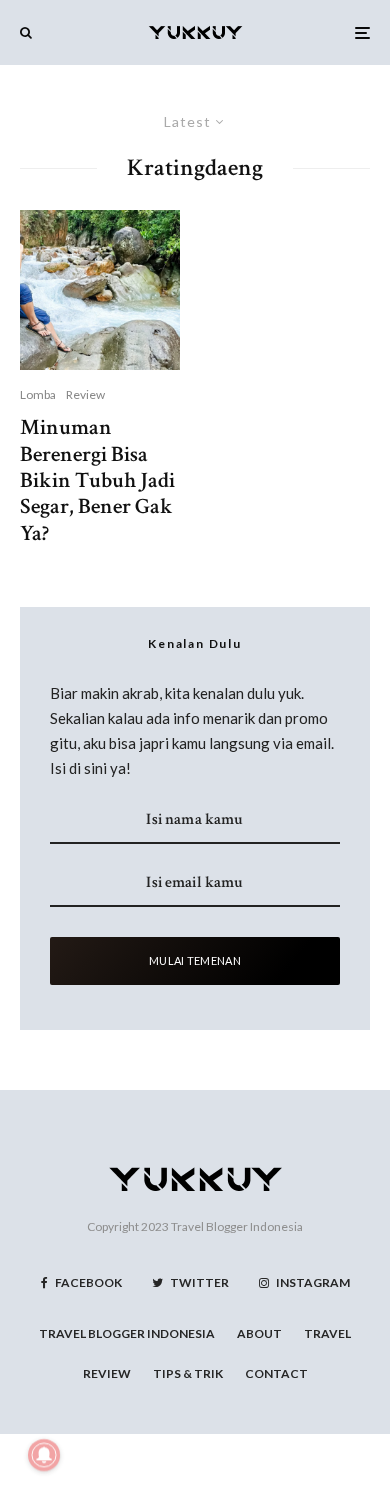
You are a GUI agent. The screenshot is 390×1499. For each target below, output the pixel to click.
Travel (327, 1333)
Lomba (38, 394)
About (259, 1333)
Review (85, 394)
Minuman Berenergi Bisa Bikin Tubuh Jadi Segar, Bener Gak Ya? (97, 481)
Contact (276, 1373)
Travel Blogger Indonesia (237, 1226)
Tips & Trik (188, 1373)
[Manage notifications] (44, 1455)
